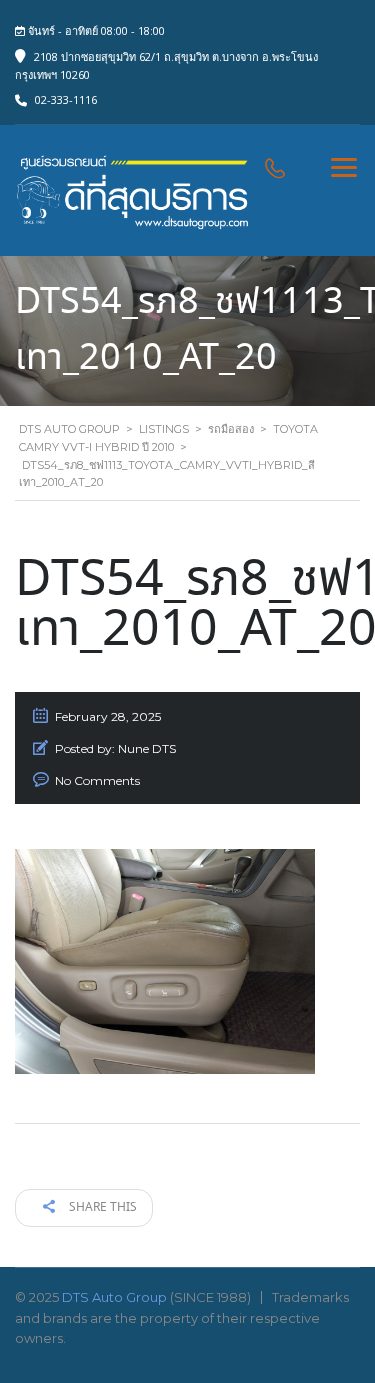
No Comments (97, 780)
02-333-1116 (66, 99)
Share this (101, 1207)
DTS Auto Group (114, 1297)
